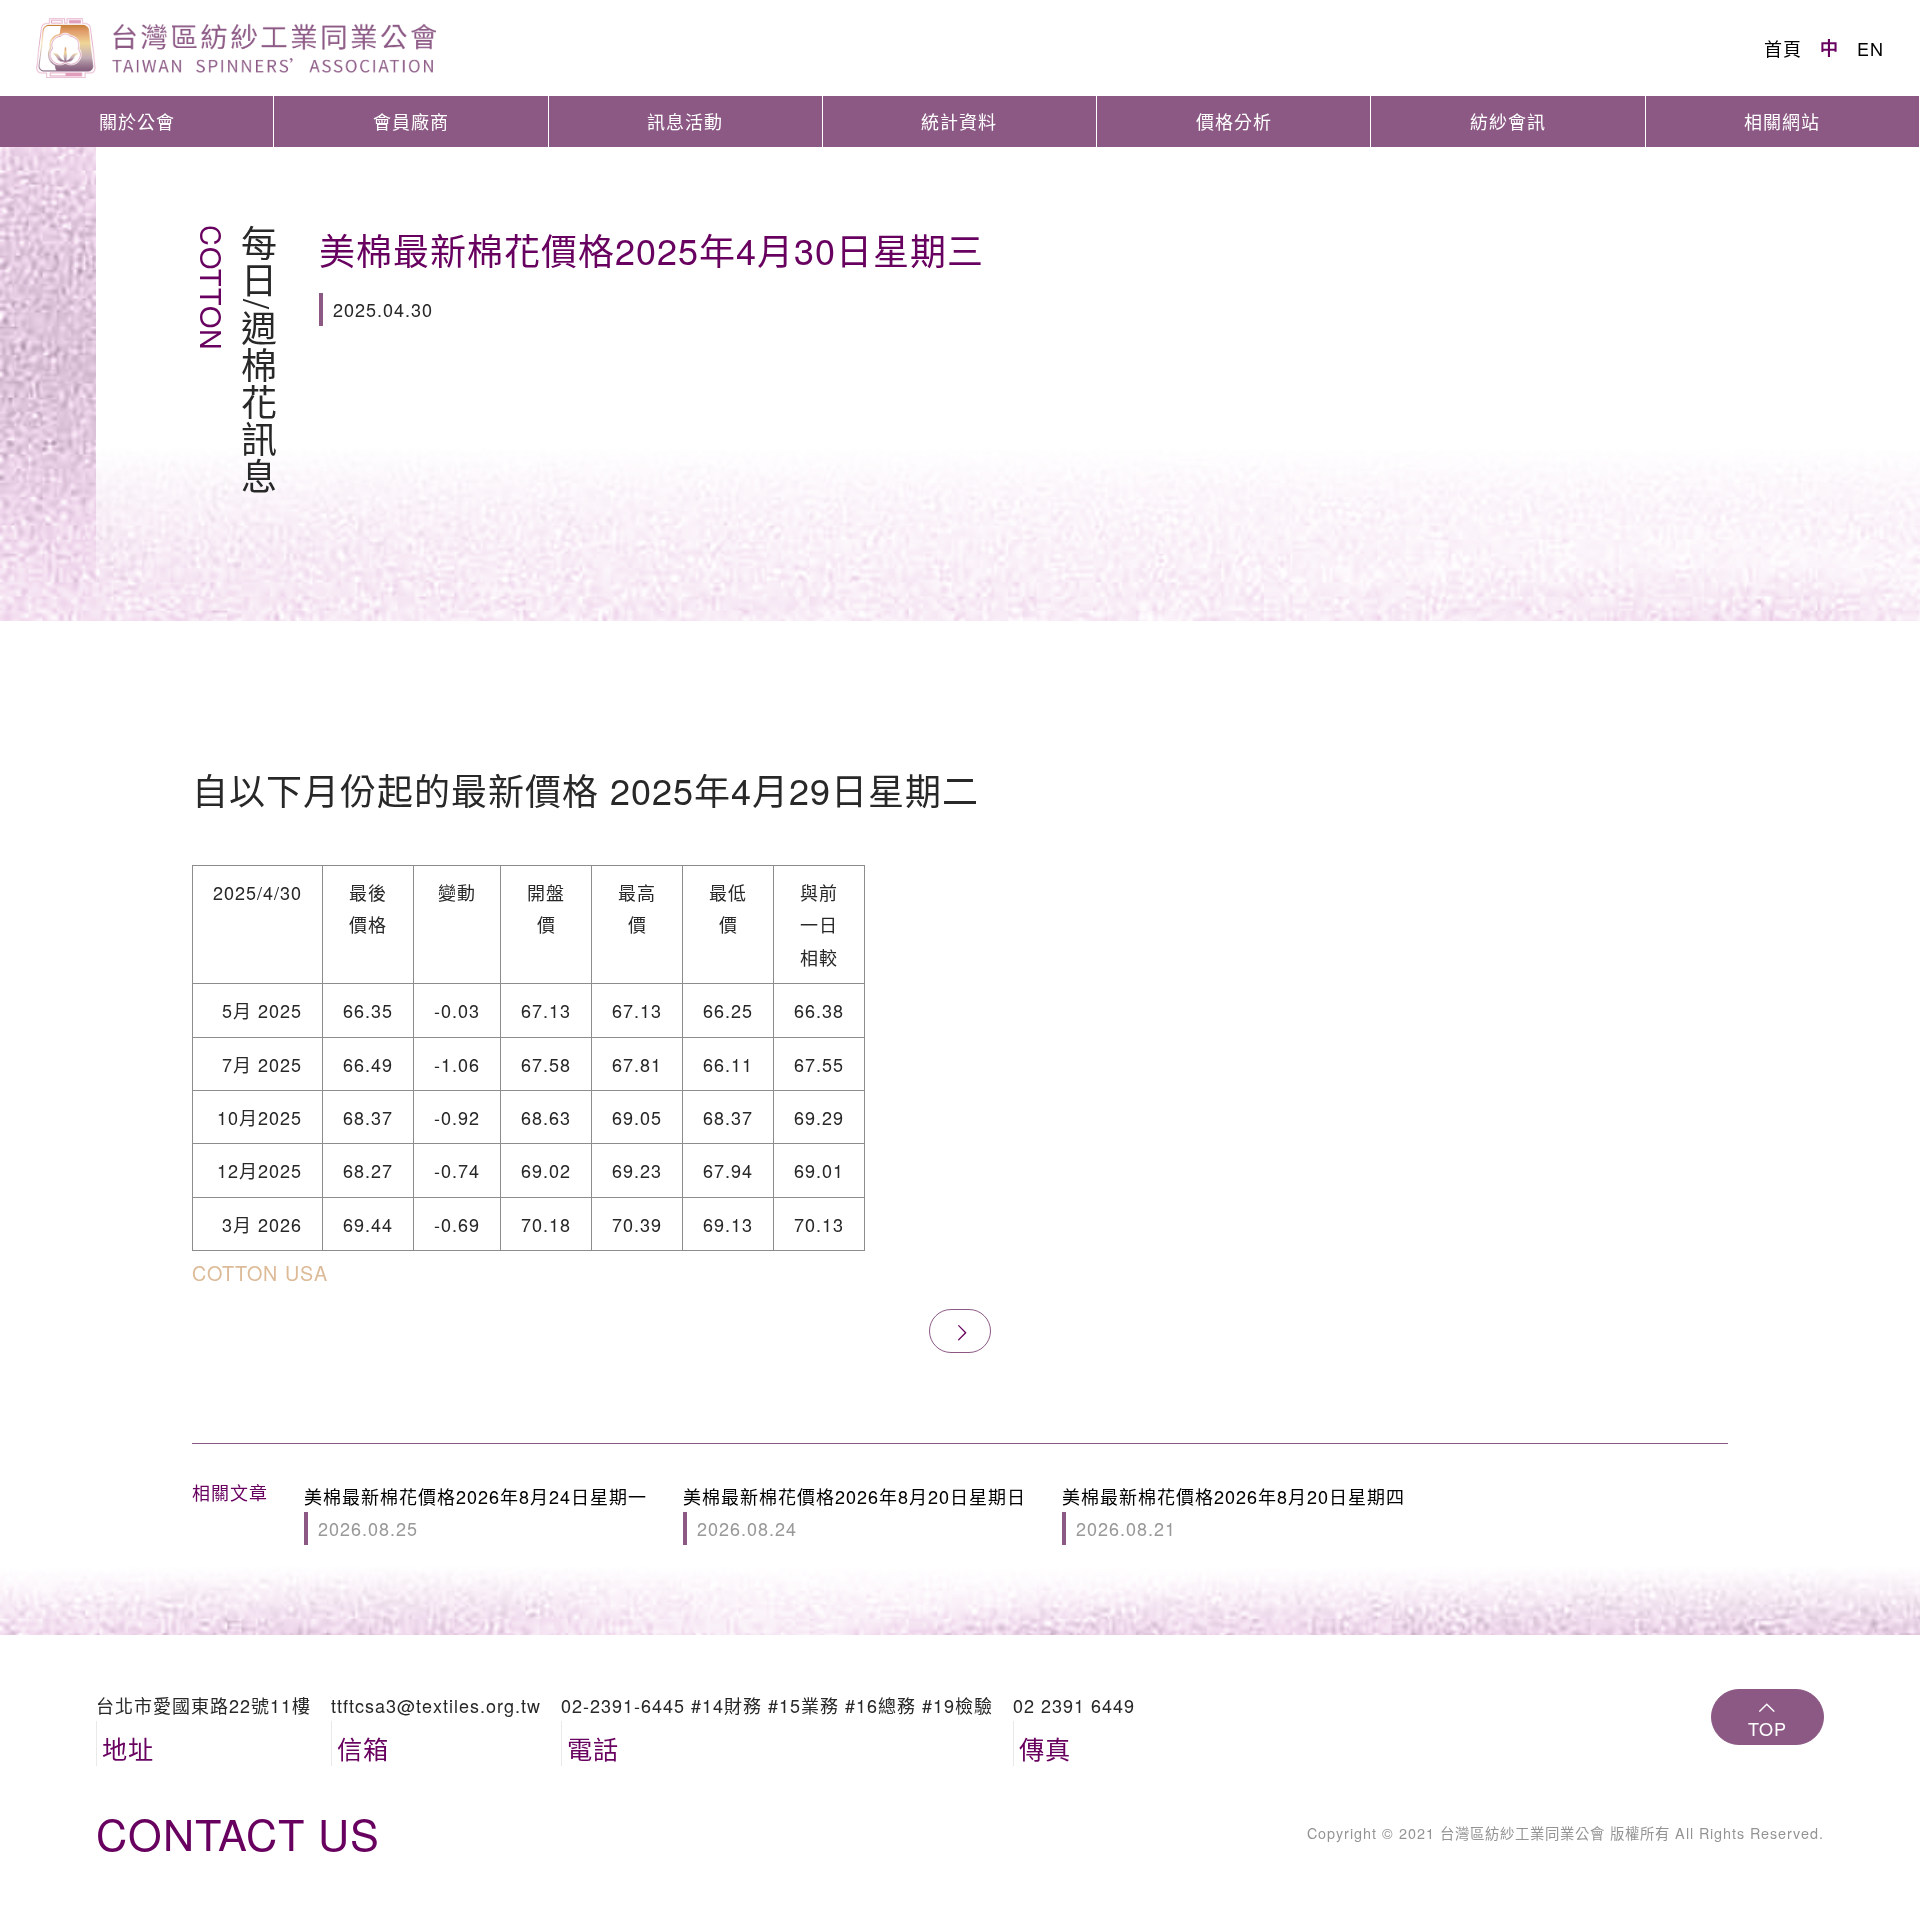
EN (1870, 48)
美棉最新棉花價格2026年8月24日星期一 (475, 1512)
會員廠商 (411, 121)
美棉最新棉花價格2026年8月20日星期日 (854, 1512)
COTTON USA (260, 1272)
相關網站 (1782, 121)
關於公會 (137, 121)
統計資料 (959, 121)
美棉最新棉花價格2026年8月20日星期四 (1233, 1512)
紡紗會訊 (1508, 121)
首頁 (1783, 48)
